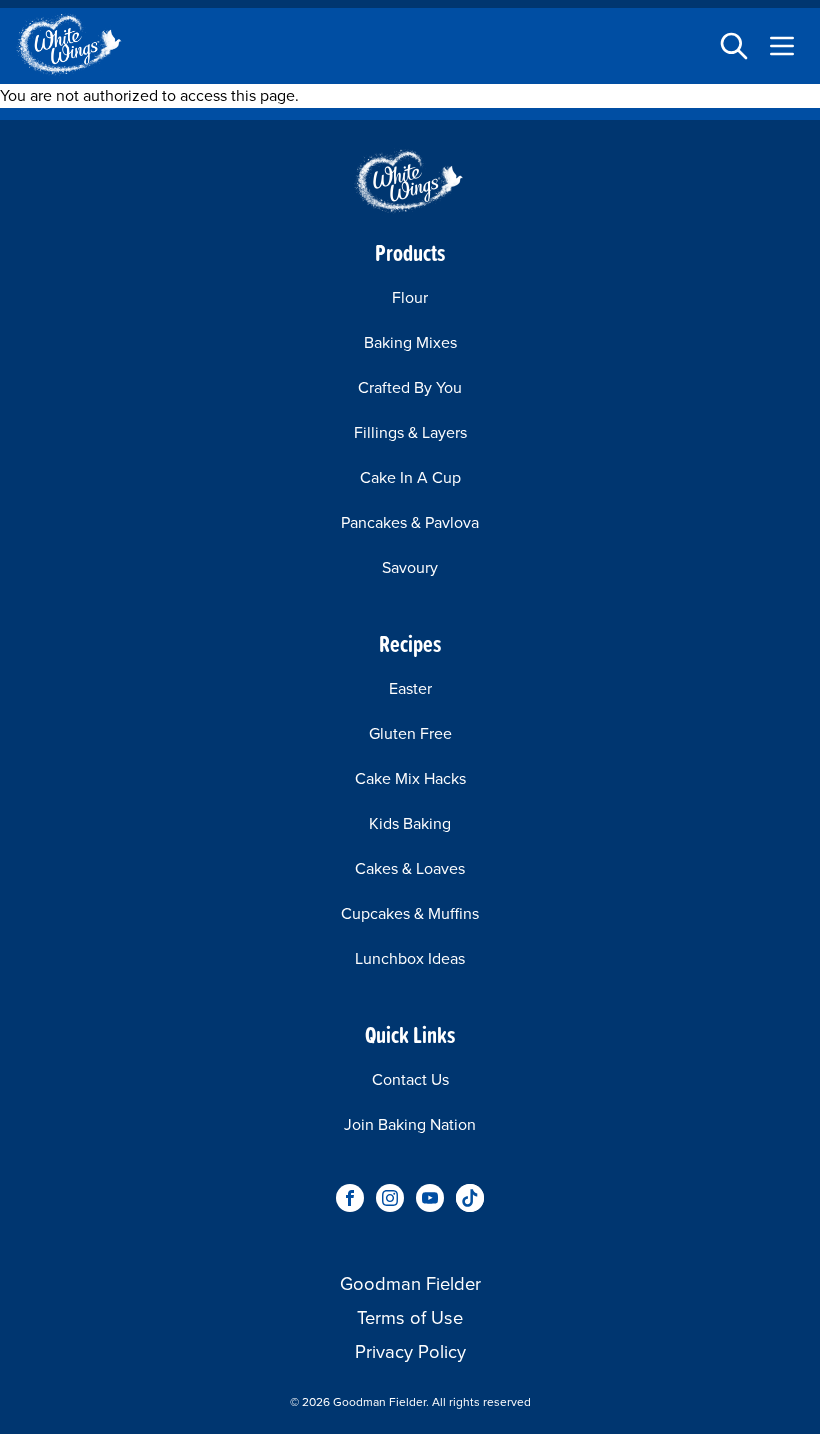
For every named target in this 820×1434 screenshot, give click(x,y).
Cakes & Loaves (410, 868)
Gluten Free (410, 733)
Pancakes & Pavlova (410, 522)
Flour (410, 297)
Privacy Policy (410, 1351)
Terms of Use (410, 1317)
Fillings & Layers (410, 432)
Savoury (410, 567)
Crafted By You (410, 387)
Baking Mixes (410, 342)
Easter (410, 688)
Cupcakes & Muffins (410, 913)
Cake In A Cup (410, 477)
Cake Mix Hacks (410, 778)
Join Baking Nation (410, 1124)
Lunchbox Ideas (410, 958)
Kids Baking (410, 823)
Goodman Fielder (410, 1283)
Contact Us (410, 1079)
